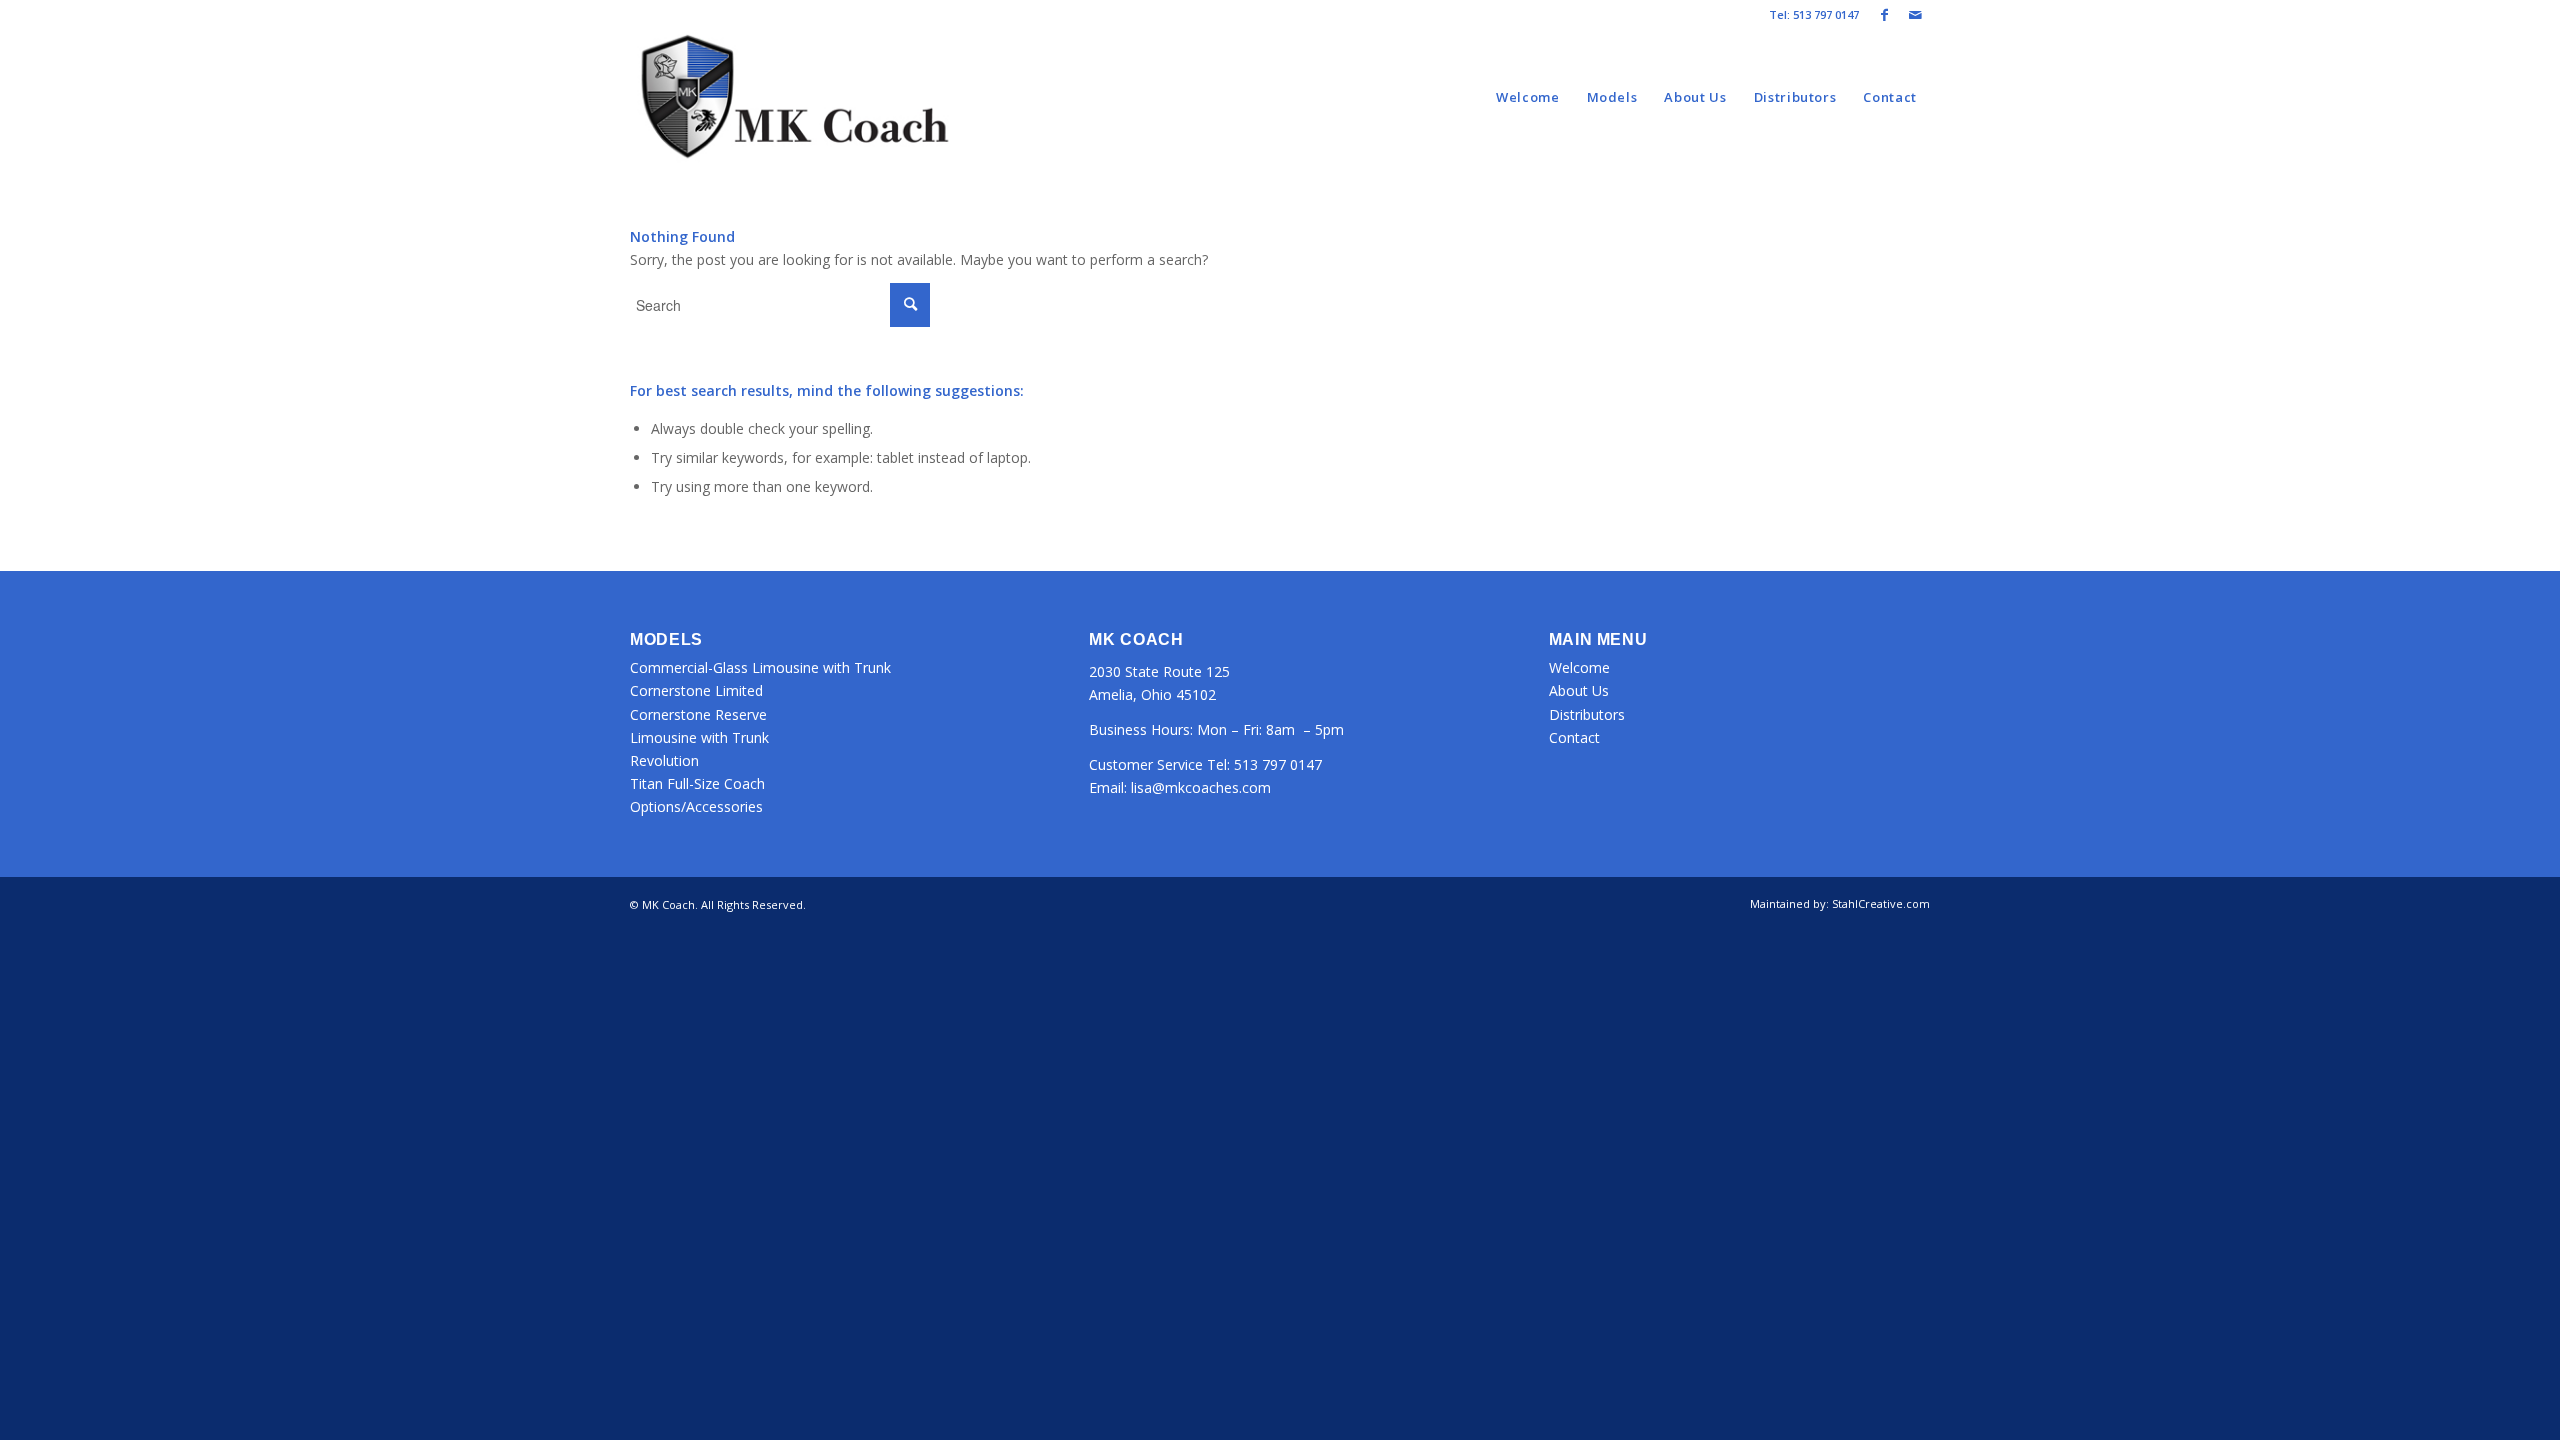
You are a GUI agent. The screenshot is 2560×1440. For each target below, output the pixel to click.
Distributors (1587, 714)
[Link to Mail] (1915, 15)
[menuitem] (1528, 97)
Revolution (664, 760)
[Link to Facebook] (1884, 15)
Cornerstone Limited (696, 690)
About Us (1579, 690)
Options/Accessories (696, 806)
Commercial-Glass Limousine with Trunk (760, 667)
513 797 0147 (1278, 764)
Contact (1574, 737)
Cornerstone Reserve (698, 714)
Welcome (1579, 667)
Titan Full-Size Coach (697, 783)
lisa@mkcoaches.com (1201, 787)
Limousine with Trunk (699, 737)
